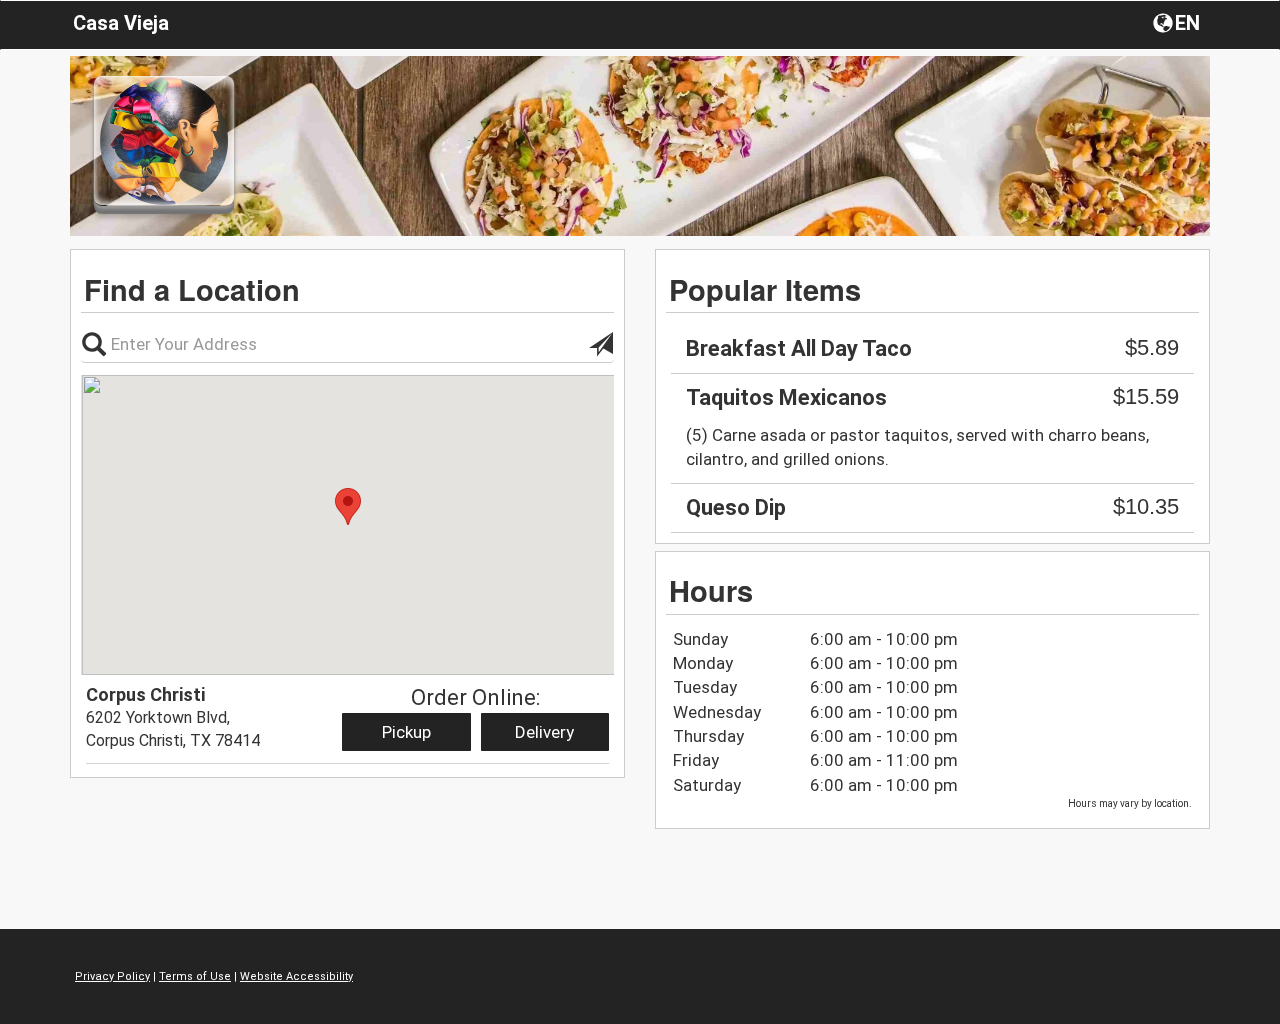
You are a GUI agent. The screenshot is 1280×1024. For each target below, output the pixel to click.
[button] (1178, 22)
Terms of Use (195, 976)
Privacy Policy (112, 976)
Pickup (406, 732)
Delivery (544, 732)
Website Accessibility (296, 976)
